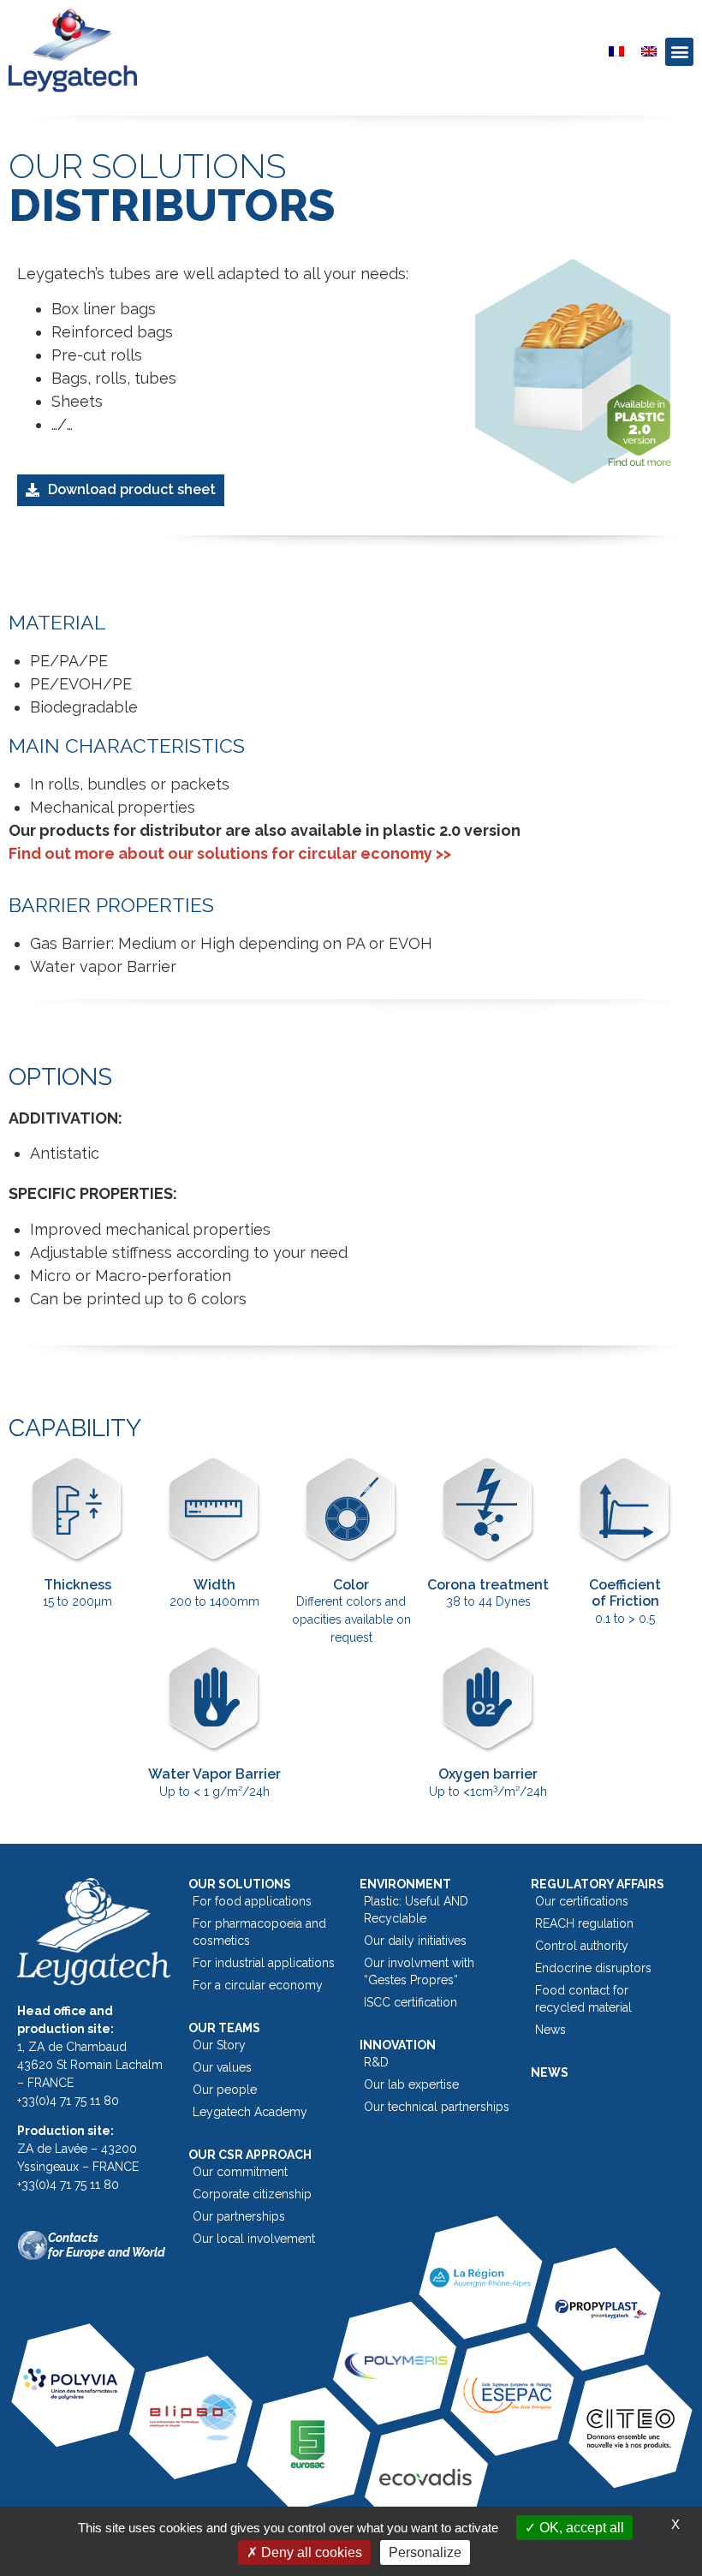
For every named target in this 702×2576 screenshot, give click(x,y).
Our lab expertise (411, 2084)
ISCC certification (410, 2002)
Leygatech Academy (250, 2112)
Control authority (582, 1946)
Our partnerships (239, 2216)
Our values (222, 2067)
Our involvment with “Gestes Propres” (419, 1971)
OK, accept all (580, 2528)
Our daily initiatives (415, 1941)
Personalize (425, 2552)
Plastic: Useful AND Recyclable (416, 1910)
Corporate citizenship (252, 2194)
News (550, 2030)
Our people (225, 2090)
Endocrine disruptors (593, 1968)
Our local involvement (254, 2239)
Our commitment (240, 2172)
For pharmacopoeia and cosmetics (259, 1932)
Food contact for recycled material (583, 1999)
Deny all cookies (310, 2552)
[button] (679, 52)
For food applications (252, 1901)
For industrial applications (264, 1963)
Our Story (219, 2045)
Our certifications (582, 1901)
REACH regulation (584, 1923)
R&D (376, 2062)
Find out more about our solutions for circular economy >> (230, 853)
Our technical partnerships (437, 2107)
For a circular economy (258, 1985)
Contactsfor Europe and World (107, 2245)
